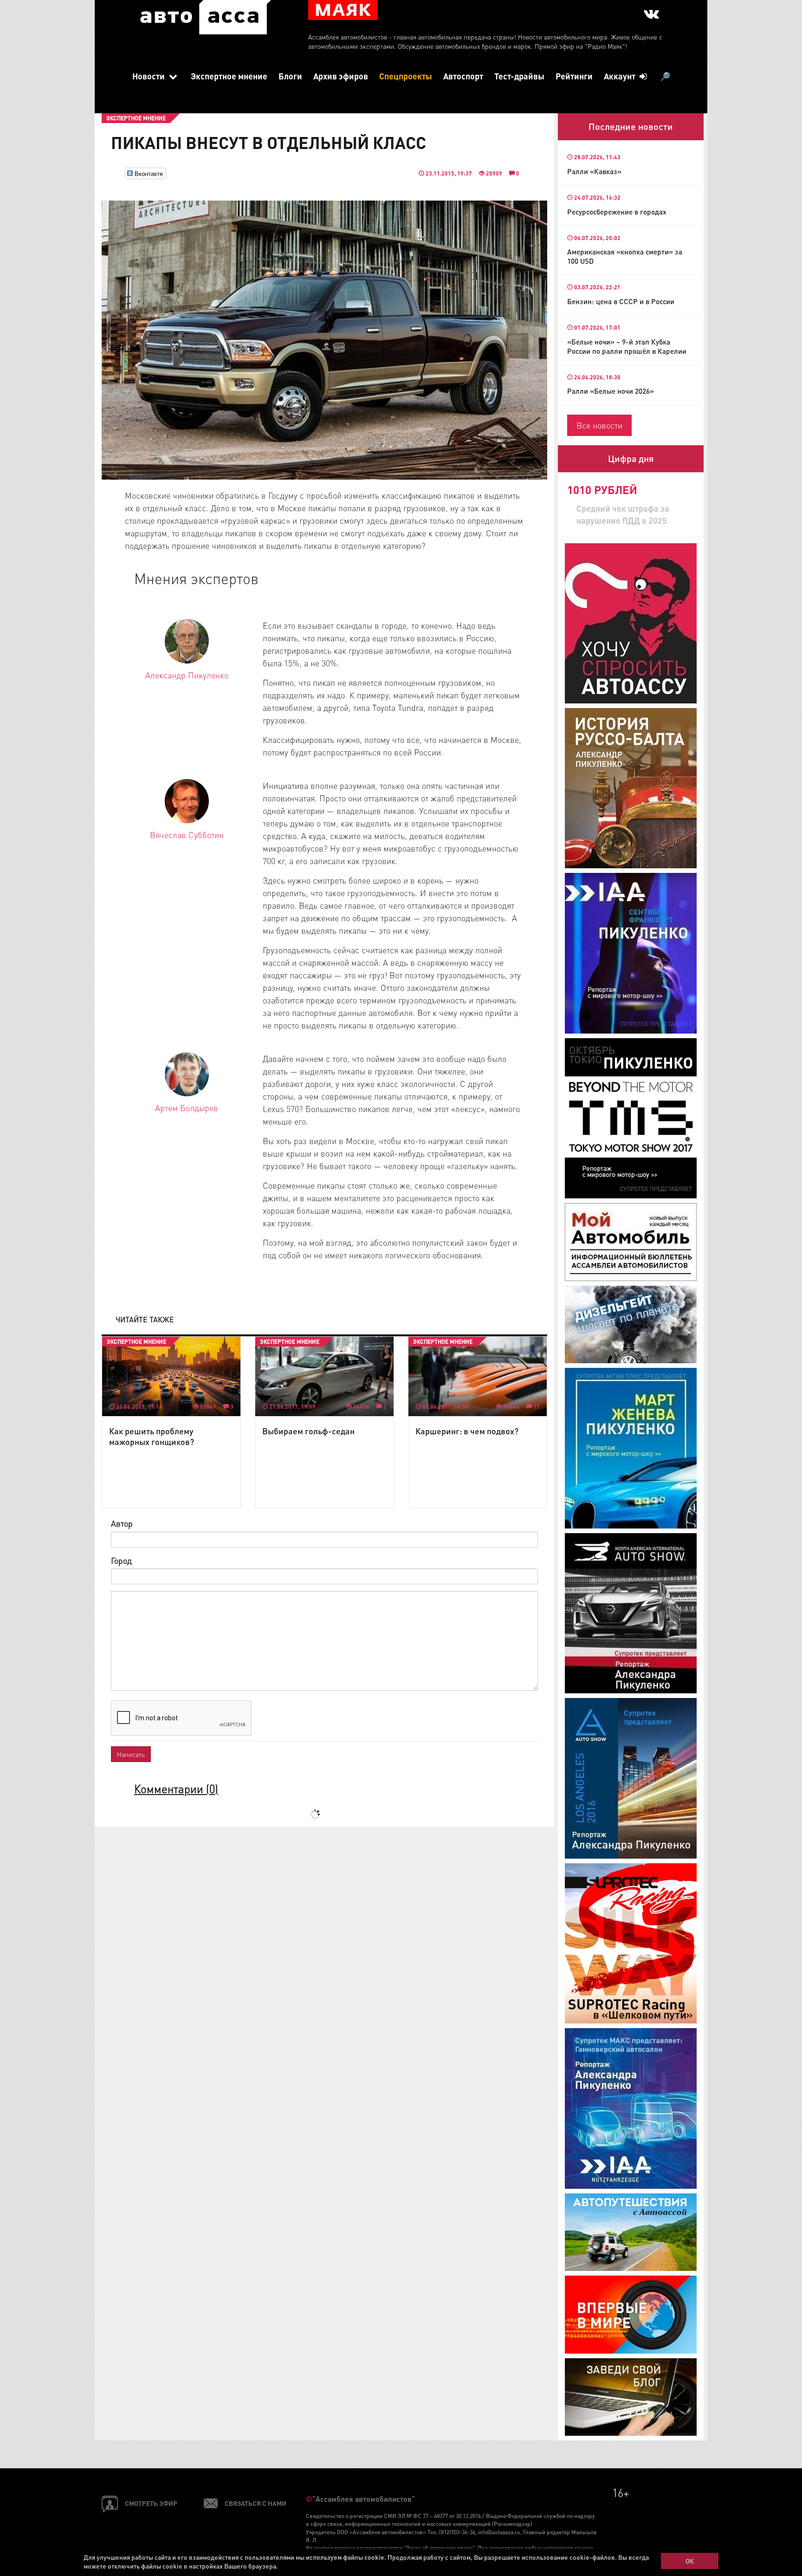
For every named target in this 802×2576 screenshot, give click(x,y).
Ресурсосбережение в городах (617, 212)
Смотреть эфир (151, 2503)
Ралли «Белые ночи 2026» (611, 391)
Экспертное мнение (229, 76)
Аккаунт (621, 76)
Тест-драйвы (519, 76)
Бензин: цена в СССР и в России (621, 301)
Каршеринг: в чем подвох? (467, 1431)
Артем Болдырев (187, 1108)
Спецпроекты (406, 76)
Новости (149, 76)
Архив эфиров (341, 76)
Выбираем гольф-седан (308, 1431)
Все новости (599, 425)
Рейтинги (574, 76)
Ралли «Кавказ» (594, 171)
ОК (690, 2561)
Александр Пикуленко (187, 675)
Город (121, 1560)
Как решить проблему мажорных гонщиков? (152, 1436)
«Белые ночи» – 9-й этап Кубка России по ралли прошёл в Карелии (627, 346)
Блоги (290, 76)
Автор (122, 1523)
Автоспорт (463, 76)
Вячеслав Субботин (187, 835)
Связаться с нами (255, 2503)
